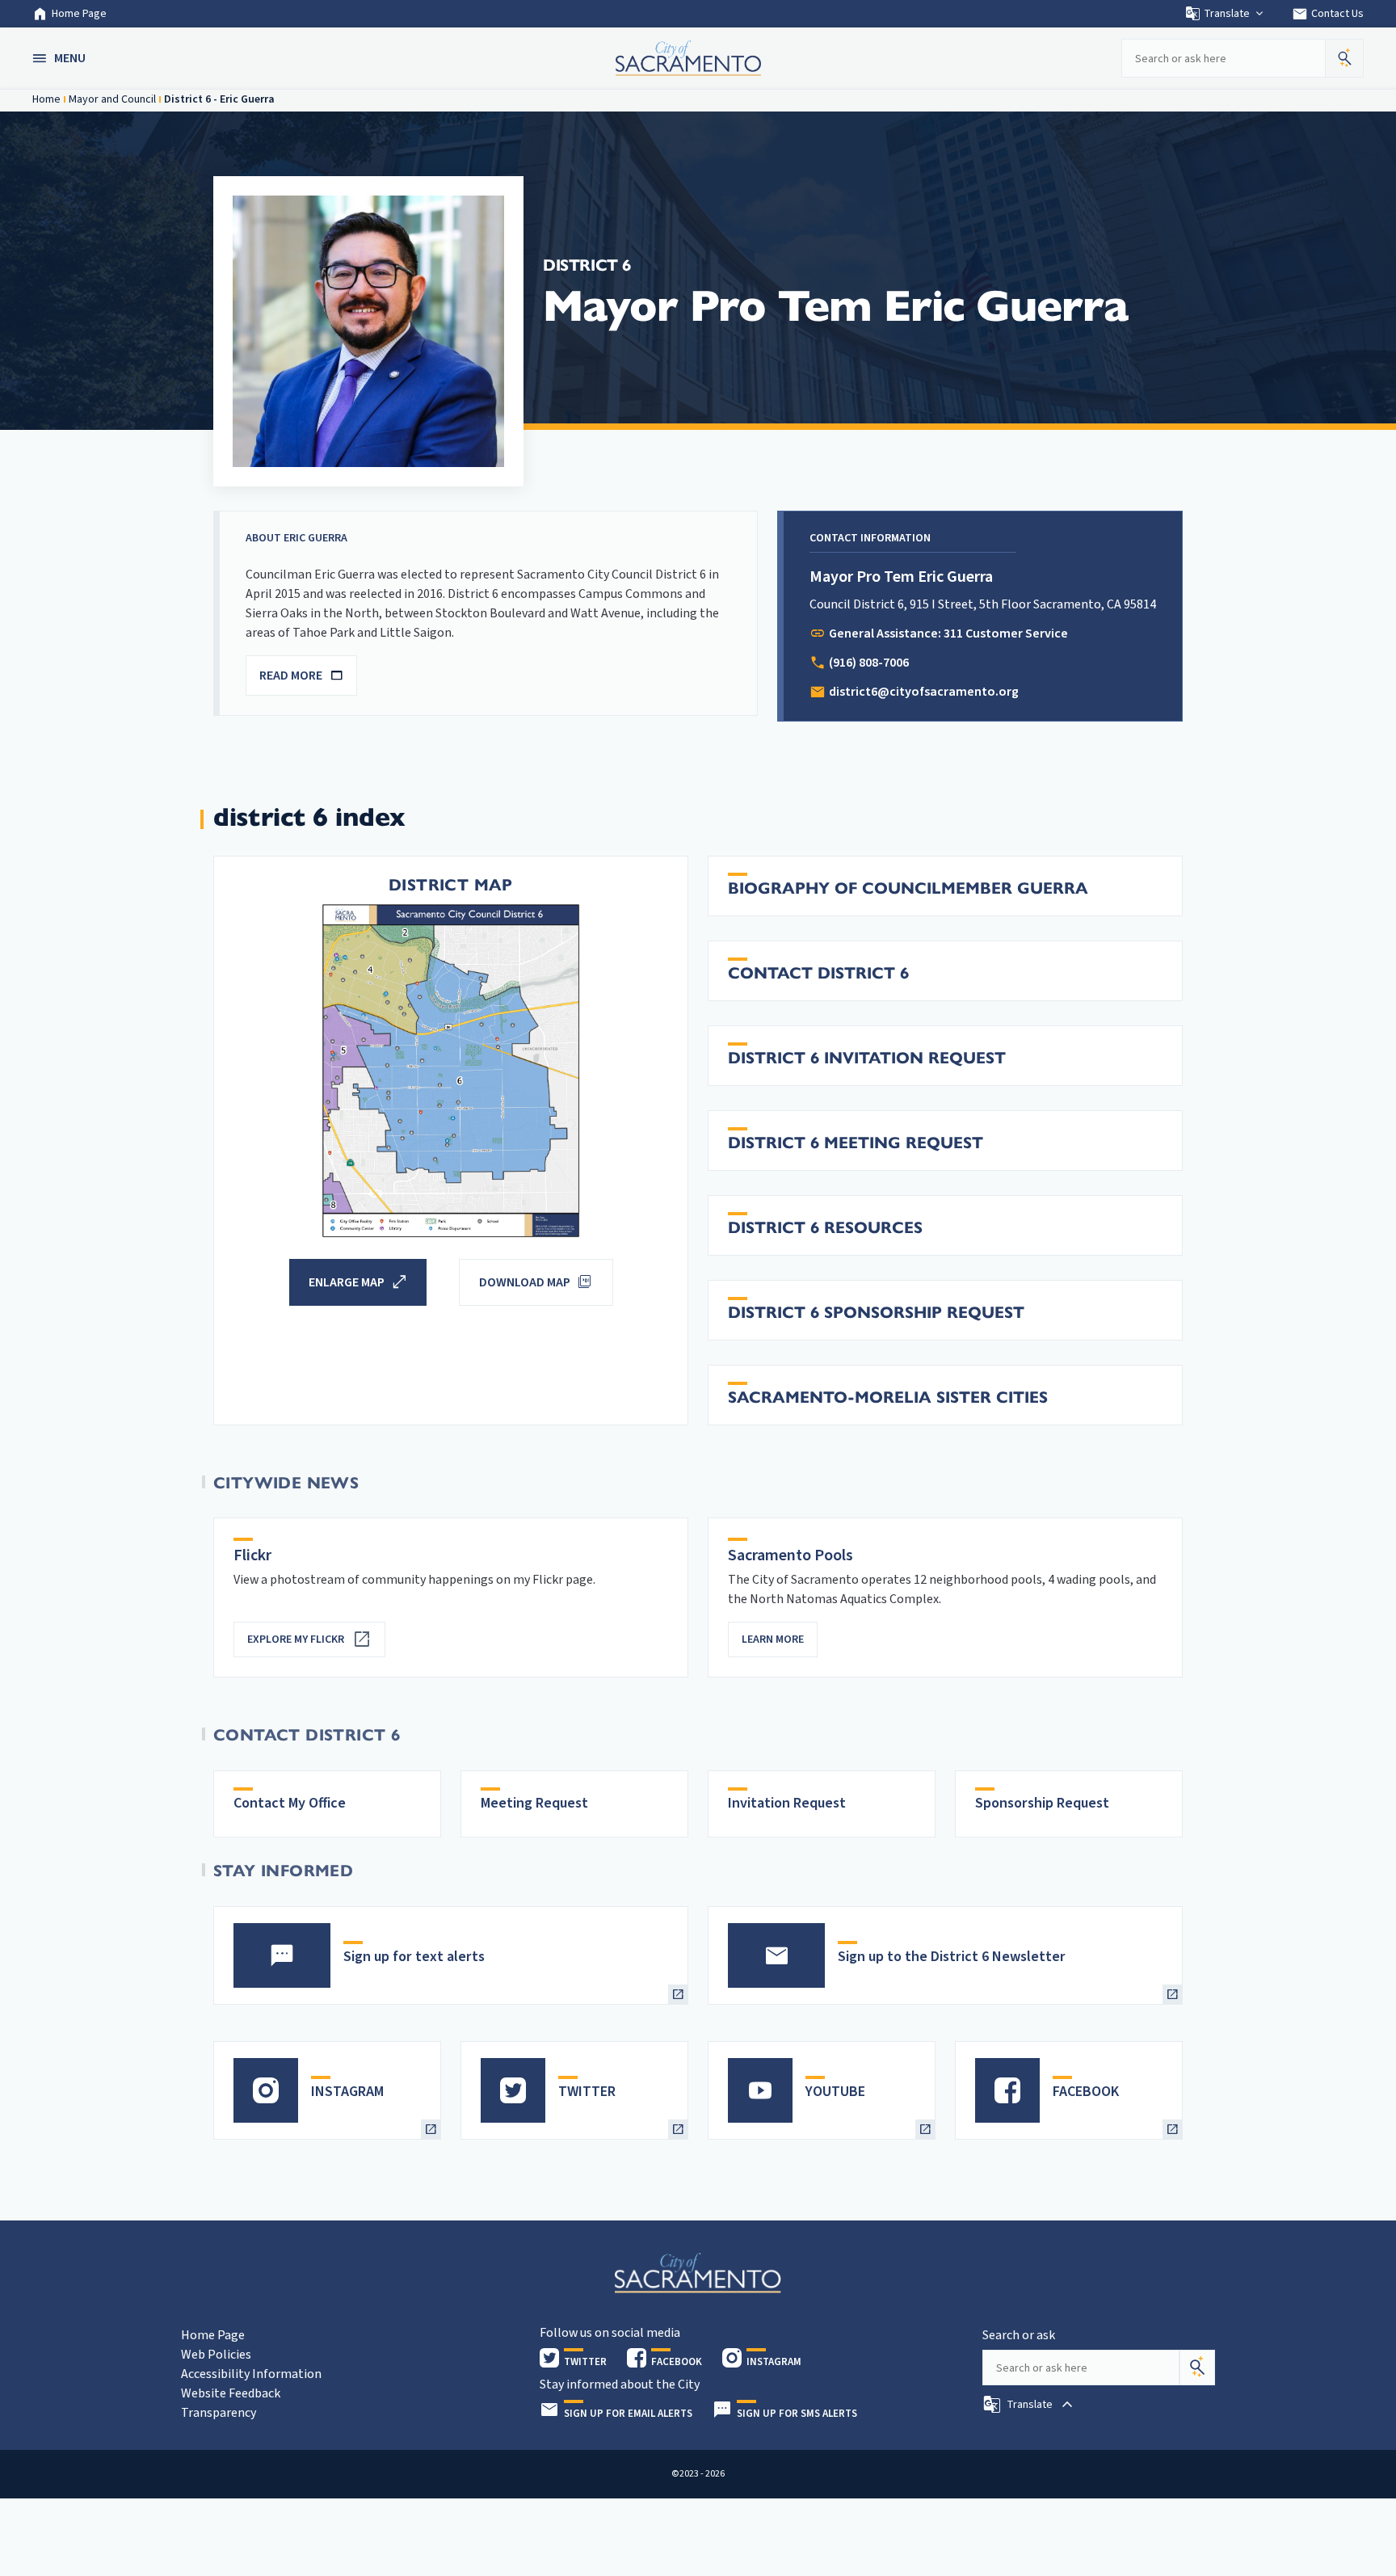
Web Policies (216, 2355)
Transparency (219, 2413)
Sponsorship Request (1042, 1803)
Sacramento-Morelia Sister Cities (888, 1397)
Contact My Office (290, 1803)
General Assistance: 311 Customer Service (948, 633)
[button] (61, 58)
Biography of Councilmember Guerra (908, 888)
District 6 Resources (825, 1228)
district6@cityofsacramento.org (924, 692)
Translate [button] (1227, 14)
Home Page (79, 14)
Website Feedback (231, 2393)
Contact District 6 (818, 973)
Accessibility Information (251, 2374)
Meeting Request (534, 1803)
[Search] (1197, 2368)
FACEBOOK (1086, 2092)
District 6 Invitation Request (867, 1058)
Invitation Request (787, 1803)
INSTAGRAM (347, 2092)
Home (46, 99)
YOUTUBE (835, 2092)
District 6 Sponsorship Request (876, 1313)
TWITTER (587, 2092)
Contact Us (1328, 14)
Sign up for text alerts (414, 1957)
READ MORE (291, 676)
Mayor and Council (112, 99)
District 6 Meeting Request (856, 1143)
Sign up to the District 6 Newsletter (952, 1957)
